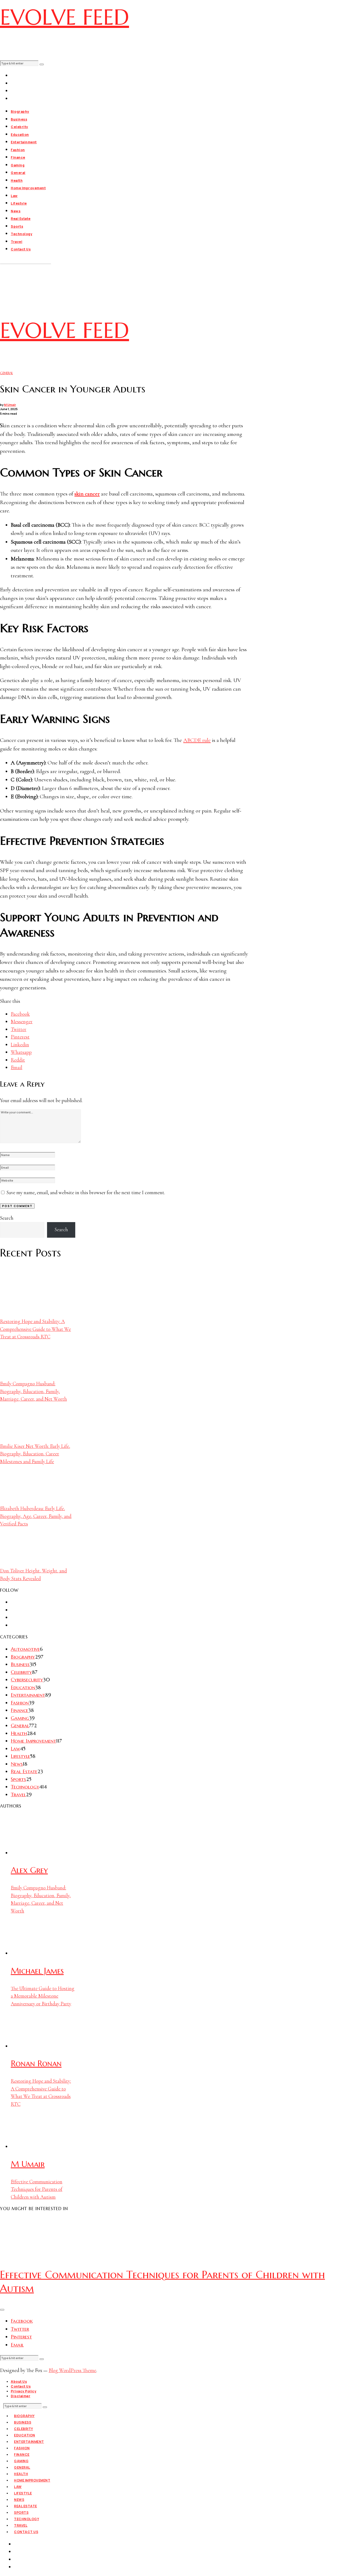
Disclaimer (21, 2396)
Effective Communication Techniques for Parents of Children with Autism (37, 2189)
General (18, 173)
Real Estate (21, 219)
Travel (17, 242)
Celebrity (19, 127)
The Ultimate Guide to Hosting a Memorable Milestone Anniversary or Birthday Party (43, 1996)
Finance (18, 157)
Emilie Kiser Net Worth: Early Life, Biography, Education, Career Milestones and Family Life (35, 1454)
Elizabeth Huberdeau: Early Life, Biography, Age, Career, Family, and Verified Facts (36, 1516)
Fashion (18, 150)
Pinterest (21, 2337)
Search (7, 1218)
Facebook (22, 2321)
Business (19, 119)
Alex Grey (29, 1870)
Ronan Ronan (36, 2063)
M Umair (10, 405)
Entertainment (24, 142)
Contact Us (21, 249)
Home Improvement (28, 188)
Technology (21, 234)
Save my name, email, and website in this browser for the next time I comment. (86, 1192)
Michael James (37, 1971)
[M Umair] (31, 2146)
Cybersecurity (27, 1679)
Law (14, 196)
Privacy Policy (24, 2391)
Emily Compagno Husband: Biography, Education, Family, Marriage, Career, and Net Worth (33, 1391)
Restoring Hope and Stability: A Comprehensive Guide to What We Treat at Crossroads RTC (35, 1329)
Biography (20, 112)
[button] (42, 64)
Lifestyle (19, 203)
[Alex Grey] (31, 1853)
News (16, 211)
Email (17, 2345)
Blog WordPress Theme (72, 2370)
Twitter (20, 2329)
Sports (17, 226)
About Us (19, 2382)
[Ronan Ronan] (31, 2046)
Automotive (25, 1649)
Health (17, 181)
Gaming (18, 165)
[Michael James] (31, 1953)
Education (20, 135)
